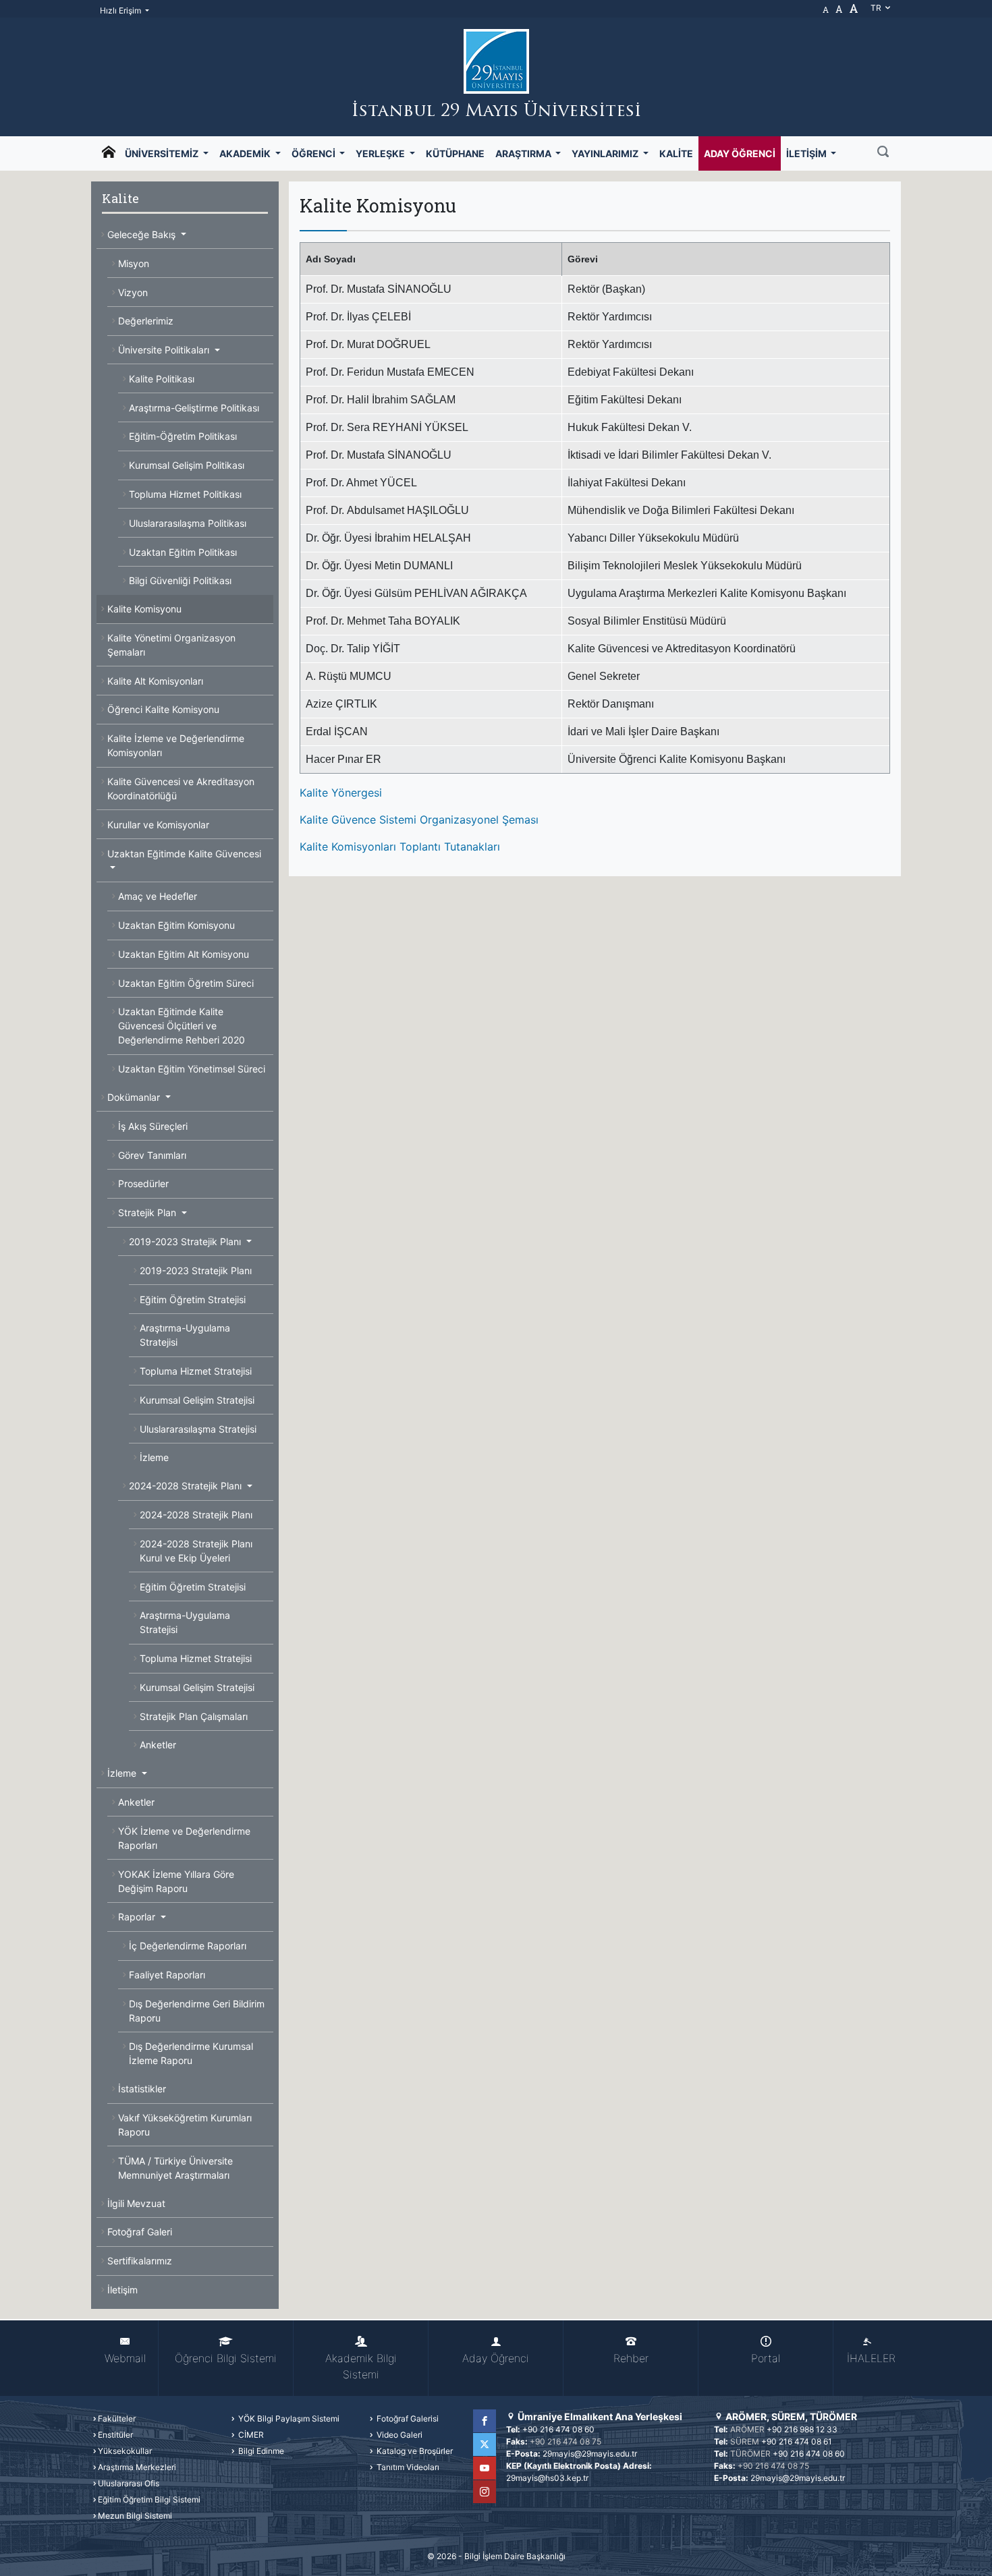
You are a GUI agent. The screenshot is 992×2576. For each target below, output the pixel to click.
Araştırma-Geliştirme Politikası (194, 408)
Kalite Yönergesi (341, 793)
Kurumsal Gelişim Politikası (187, 465)
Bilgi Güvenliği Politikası (180, 580)
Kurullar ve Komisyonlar (158, 825)
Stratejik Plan (148, 1212)
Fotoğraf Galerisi (407, 2418)
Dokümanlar (135, 1097)
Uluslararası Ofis (129, 2483)
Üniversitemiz (163, 153)
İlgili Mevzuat (136, 2203)
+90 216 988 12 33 (802, 2429)
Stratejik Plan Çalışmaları (194, 1716)
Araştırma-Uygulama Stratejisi (185, 1335)
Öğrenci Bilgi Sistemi (226, 2358)
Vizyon (133, 292)
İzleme (154, 1457)
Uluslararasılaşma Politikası (188, 523)
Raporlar (138, 1917)
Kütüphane (455, 153)
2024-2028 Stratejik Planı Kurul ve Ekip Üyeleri (196, 1551)
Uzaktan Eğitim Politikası (183, 552)
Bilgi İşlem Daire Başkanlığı (515, 2556)
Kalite (676, 153)
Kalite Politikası (162, 379)
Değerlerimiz (146, 321)
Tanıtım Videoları (407, 2467)
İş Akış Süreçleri (153, 1126)
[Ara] (883, 153)
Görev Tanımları (152, 1155)
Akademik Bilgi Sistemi (361, 2366)
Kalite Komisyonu (144, 609)
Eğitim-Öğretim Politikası (183, 436)
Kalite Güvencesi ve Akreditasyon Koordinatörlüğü (181, 789)
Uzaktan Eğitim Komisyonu (176, 925)
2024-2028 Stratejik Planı (187, 1486)
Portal (766, 2358)
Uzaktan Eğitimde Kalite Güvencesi (184, 854)
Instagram (485, 2492)
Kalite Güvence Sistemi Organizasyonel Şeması (419, 820)
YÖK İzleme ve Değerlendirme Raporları (184, 1838)
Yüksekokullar (125, 2451)
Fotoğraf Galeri (140, 2232)
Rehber (631, 2358)
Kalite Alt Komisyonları (155, 681)
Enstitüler (115, 2435)
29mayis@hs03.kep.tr (547, 2478)
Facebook (485, 2421)
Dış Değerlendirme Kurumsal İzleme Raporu (191, 2053)
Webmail (125, 2358)
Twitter (485, 2444)
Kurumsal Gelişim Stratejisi (197, 1400)
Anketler (158, 1745)
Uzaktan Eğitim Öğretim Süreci (186, 983)
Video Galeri (398, 2435)
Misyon (134, 263)
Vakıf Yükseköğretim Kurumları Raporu (185, 2125)
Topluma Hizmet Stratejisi (196, 1371)
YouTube (485, 2468)
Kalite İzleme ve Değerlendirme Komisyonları (176, 745)
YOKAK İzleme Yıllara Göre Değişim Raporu (176, 1881)
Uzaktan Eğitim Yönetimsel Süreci (192, 1069)
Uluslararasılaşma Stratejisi (198, 1429)
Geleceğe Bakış (143, 234)
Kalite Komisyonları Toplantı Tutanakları (400, 847)
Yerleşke (381, 153)
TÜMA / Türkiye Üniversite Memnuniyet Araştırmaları (175, 2168)
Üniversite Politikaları (165, 350)
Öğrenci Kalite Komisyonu (163, 709)
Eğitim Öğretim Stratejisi (193, 1299)
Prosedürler (143, 1183)
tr (877, 8)
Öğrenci (314, 153)
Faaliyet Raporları (167, 1975)
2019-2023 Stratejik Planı (186, 1241)
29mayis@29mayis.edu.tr (590, 2454)
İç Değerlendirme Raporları (188, 1946)
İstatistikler (142, 2089)
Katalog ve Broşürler (414, 2451)
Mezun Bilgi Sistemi (135, 2516)
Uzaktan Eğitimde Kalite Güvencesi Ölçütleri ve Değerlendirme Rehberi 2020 (182, 1026)
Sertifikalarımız (140, 2261)
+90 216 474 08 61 (797, 2441)
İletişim (807, 153)
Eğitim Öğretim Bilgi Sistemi (149, 2499)
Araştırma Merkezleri (137, 2467)
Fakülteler (117, 2418)
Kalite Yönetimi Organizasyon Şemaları (171, 645)
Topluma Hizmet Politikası (185, 494)
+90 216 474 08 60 (558, 2429)
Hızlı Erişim (121, 10)
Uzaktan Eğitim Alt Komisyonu (184, 954)
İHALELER (871, 2358)
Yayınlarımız (606, 153)
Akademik (246, 153)
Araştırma (524, 153)
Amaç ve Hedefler (158, 896)
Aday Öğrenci (740, 153)
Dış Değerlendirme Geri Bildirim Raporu (197, 2011)
